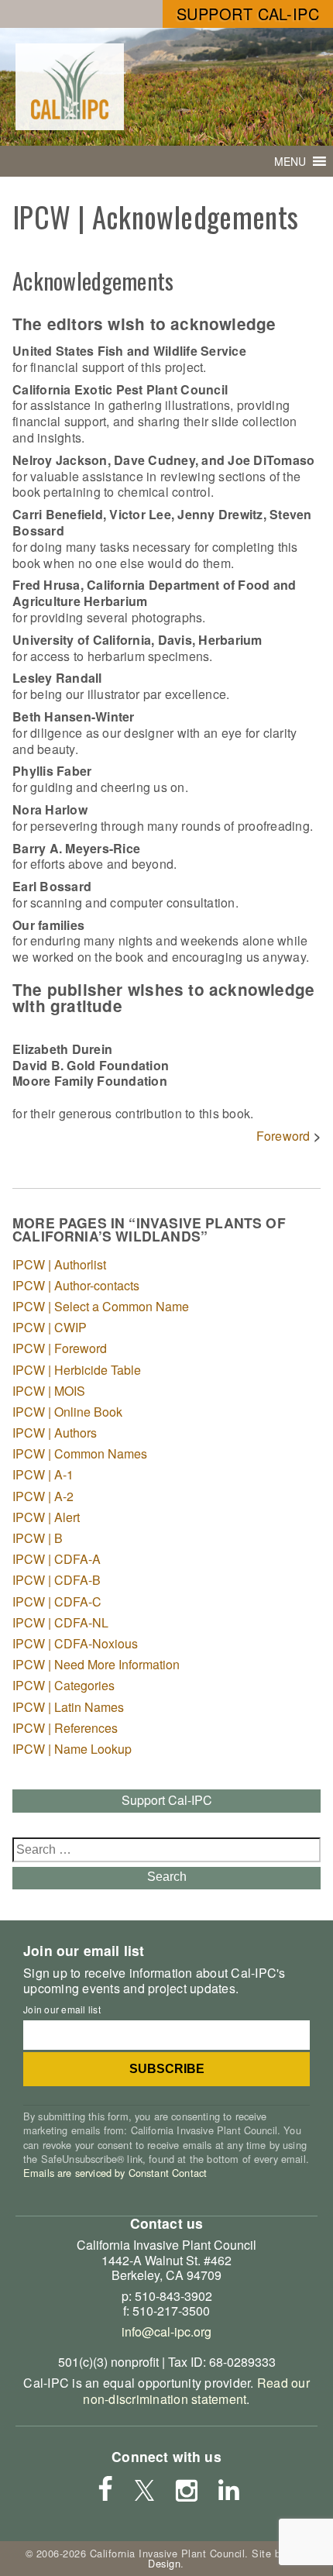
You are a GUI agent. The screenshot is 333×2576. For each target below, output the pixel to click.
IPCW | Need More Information (96, 1664)
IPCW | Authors (55, 1433)
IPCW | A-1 (43, 1474)
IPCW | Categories (64, 1685)
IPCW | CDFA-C (57, 1601)
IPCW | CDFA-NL (60, 1622)
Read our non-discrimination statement (196, 2391)
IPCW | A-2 (43, 1496)
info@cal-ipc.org (166, 2331)
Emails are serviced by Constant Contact (115, 2173)
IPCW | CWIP (50, 1327)
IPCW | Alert (46, 1517)
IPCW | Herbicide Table (77, 1370)
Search (167, 1877)
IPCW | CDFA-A (57, 1559)
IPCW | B (38, 1538)
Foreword (283, 1136)
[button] (290, 161)
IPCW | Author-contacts (76, 1285)
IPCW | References (65, 1728)
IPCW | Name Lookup (72, 1749)
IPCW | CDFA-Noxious (75, 1643)
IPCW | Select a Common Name (101, 1306)
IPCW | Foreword (60, 1348)
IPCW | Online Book (67, 1412)
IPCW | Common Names (80, 1453)
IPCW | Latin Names (68, 1707)
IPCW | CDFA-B (57, 1580)
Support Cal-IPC (248, 14)
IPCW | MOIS (49, 1391)
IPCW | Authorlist (59, 1264)
